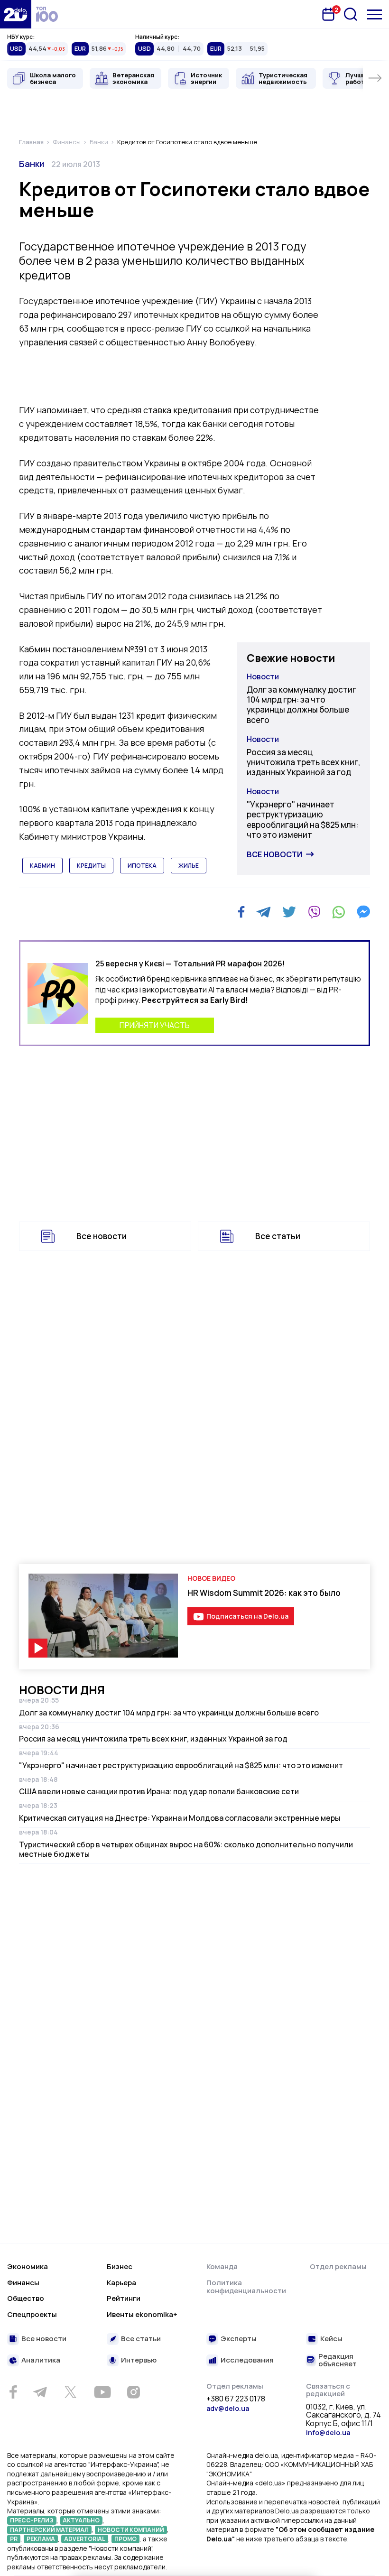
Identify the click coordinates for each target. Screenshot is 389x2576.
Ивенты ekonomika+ (142, 2314)
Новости (263, 676)
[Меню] (375, 14)
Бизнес (120, 2266)
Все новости (274, 854)
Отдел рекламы (338, 2266)
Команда (222, 2266)
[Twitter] (289, 912)
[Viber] (314, 912)
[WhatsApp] (339, 912)
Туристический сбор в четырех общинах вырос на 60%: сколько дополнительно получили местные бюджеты (186, 1849)
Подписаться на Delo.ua (247, 1616)
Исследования (247, 2360)
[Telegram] (264, 912)
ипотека (142, 866)
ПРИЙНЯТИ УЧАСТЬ (155, 1025)
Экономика (28, 2266)
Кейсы (331, 2339)
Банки (32, 164)
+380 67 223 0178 (236, 2399)
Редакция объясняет (338, 2360)
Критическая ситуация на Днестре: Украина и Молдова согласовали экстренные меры (180, 1818)
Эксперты (239, 2339)
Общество (26, 2298)
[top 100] (47, 14)
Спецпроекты (32, 2314)
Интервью (139, 2360)
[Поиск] (351, 14)
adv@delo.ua (228, 2408)
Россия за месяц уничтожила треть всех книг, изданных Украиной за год (304, 762)
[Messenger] (363, 912)
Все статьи (278, 1236)
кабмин (42, 866)
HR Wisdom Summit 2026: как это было (264, 1593)
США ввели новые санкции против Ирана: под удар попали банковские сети (159, 1791)
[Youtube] (102, 2392)
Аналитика (41, 2360)
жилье (189, 866)
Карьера (121, 2283)
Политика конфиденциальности (246, 2287)
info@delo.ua (328, 2432)
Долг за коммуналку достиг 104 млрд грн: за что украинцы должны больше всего (301, 705)
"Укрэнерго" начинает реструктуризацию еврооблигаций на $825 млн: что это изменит (302, 820)
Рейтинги (124, 2298)
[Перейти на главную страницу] (16, 14)
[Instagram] (133, 2392)
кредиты (91, 866)
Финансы (23, 2283)
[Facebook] (241, 912)
